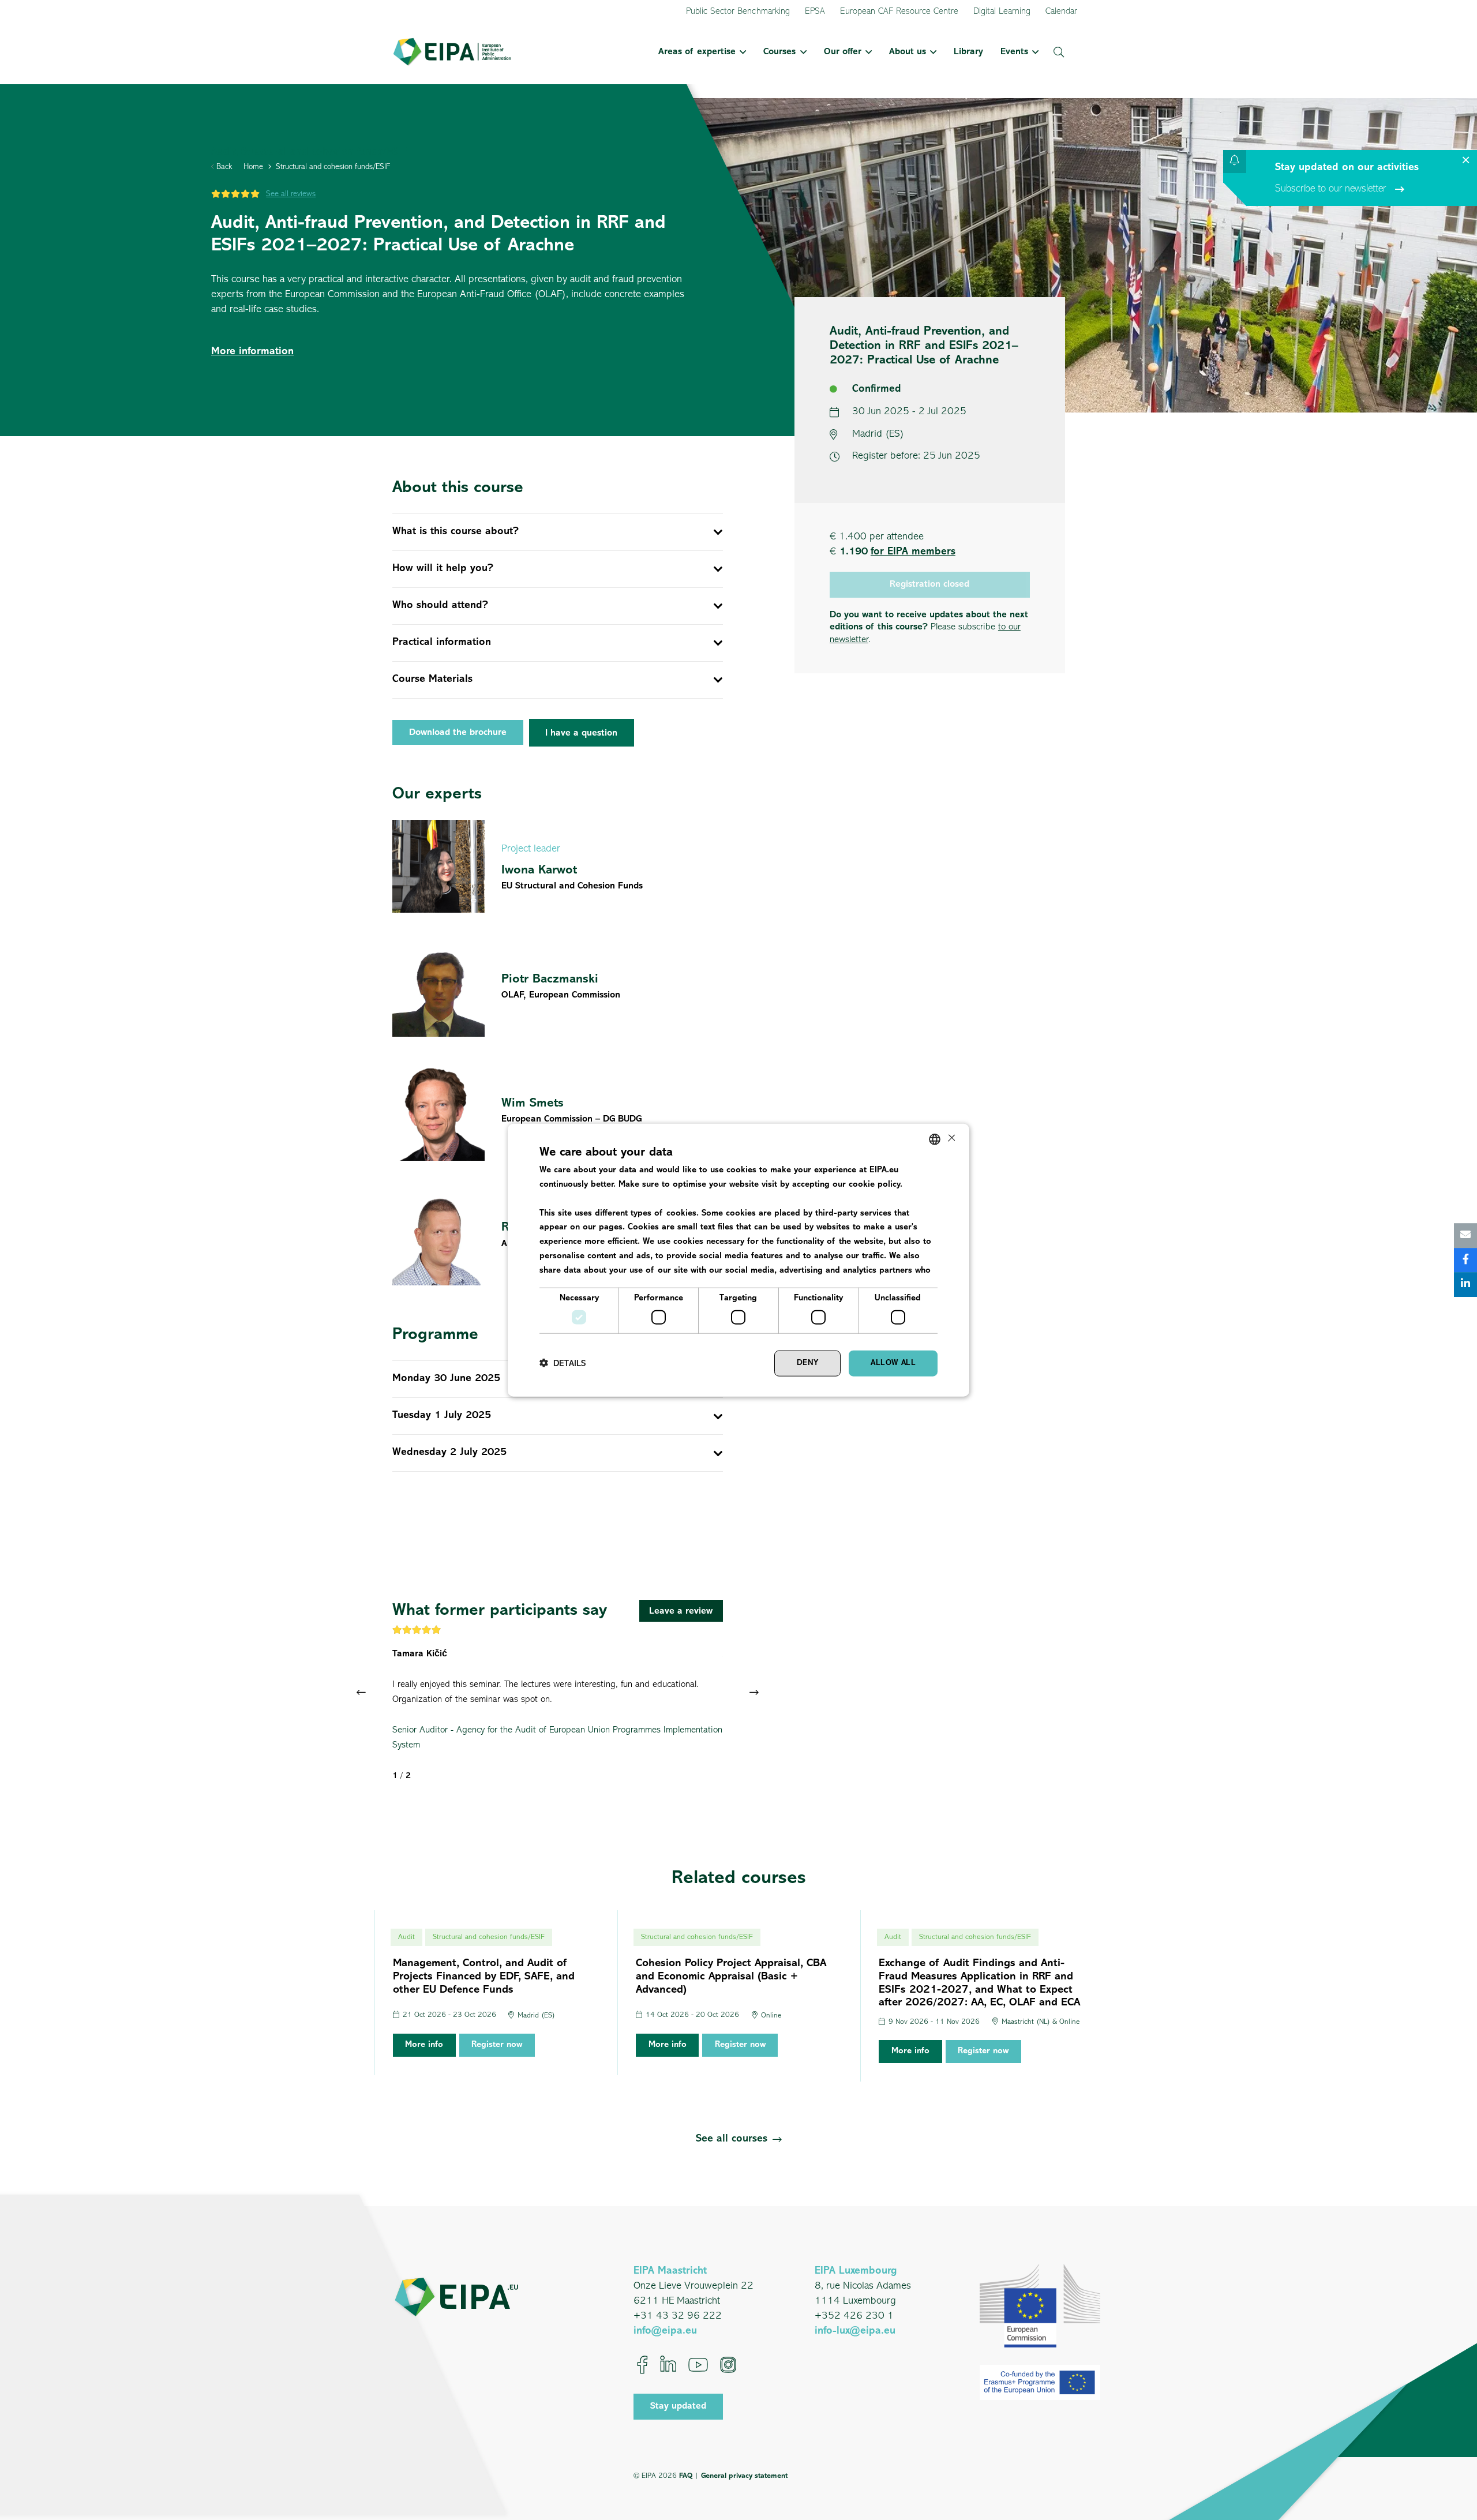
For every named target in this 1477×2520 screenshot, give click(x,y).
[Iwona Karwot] (558, 866)
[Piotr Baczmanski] (558, 991)
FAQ (686, 2476)
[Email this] (1465, 1235)
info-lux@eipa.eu (855, 2331)
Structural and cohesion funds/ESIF (333, 167)
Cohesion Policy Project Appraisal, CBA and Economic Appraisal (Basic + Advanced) (731, 1977)
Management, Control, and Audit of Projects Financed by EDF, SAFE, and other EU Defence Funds (484, 1977)
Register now (497, 2045)
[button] (741, 52)
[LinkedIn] (668, 2365)
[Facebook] (642, 2365)
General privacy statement (744, 2476)
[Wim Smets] (558, 1115)
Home (253, 167)
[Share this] (1465, 1260)
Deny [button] (808, 1363)
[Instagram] (728, 2365)
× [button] (951, 1139)
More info (424, 2045)
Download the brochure (458, 733)
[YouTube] (698, 2365)
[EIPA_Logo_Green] (452, 52)
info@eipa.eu (665, 2331)
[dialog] (738, 1260)
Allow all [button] (893, 1363)
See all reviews (291, 194)
